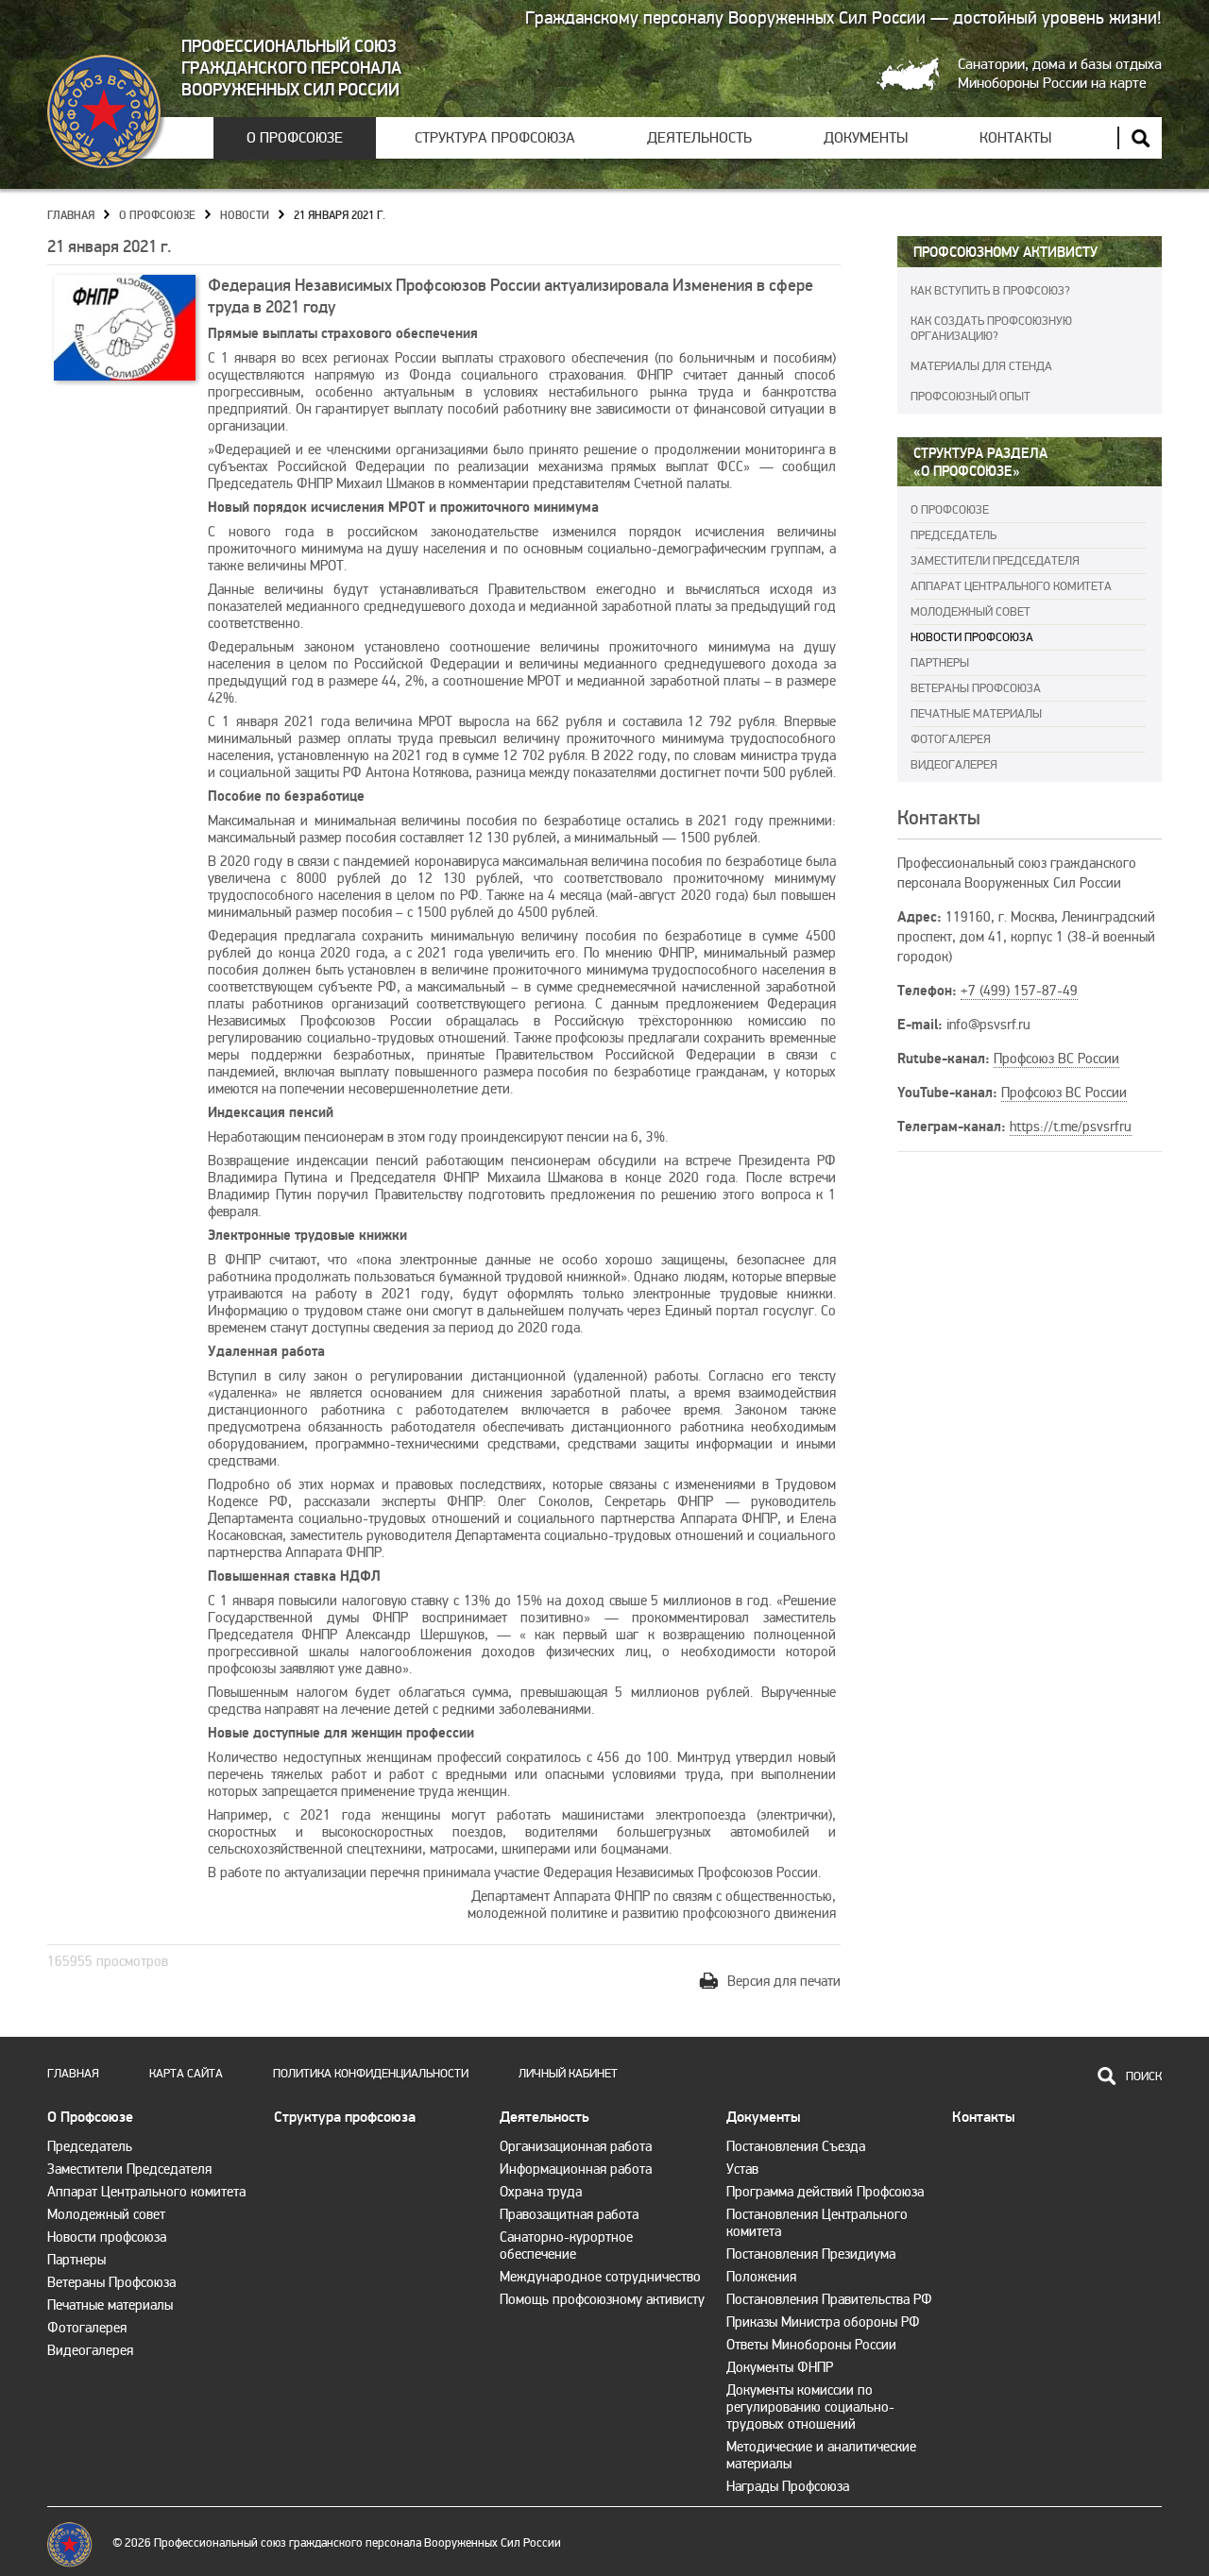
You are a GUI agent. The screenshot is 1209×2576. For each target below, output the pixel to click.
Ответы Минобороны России (811, 2345)
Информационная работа (576, 2169)
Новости (245, 216)
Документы (866, 138)
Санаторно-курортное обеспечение (566, 2246)
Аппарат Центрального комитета (1011, 586)
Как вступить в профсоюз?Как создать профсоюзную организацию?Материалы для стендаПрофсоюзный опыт (991, 344)
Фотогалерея (951, 739)
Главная (71, 216)
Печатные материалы (976, 714)
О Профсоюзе (295, 138)
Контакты (1015, 138)
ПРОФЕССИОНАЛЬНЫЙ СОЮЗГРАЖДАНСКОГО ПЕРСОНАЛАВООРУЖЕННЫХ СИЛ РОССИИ (291, 68)
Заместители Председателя (995, 561)
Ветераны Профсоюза (976, 688)
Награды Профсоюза (788, 2486)
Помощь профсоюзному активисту (602, 2299)
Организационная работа (576, 2146)
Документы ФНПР (780, 2367)
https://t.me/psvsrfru (1071, 1127)
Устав (742, 2169)
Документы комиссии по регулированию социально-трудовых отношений (810, 2407)
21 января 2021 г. (340, 216)
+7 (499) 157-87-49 (1019, 991)
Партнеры (940, 663)
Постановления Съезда (796, 2146)
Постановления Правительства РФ (829, 2299)
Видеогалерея (954, 765)
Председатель (954, 535)
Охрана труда (541, 2192)
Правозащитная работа (569, 2214)
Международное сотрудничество (600, 2277)
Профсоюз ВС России (1056, 1059)
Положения (761, 2277)
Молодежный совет (971, 612)
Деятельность (699, 138)
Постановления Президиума (811, 2254)
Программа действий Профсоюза (825, 2192)
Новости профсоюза (972, 637)
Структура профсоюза (495, 138)
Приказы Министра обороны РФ (823, 2322)
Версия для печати (784, 1981)
